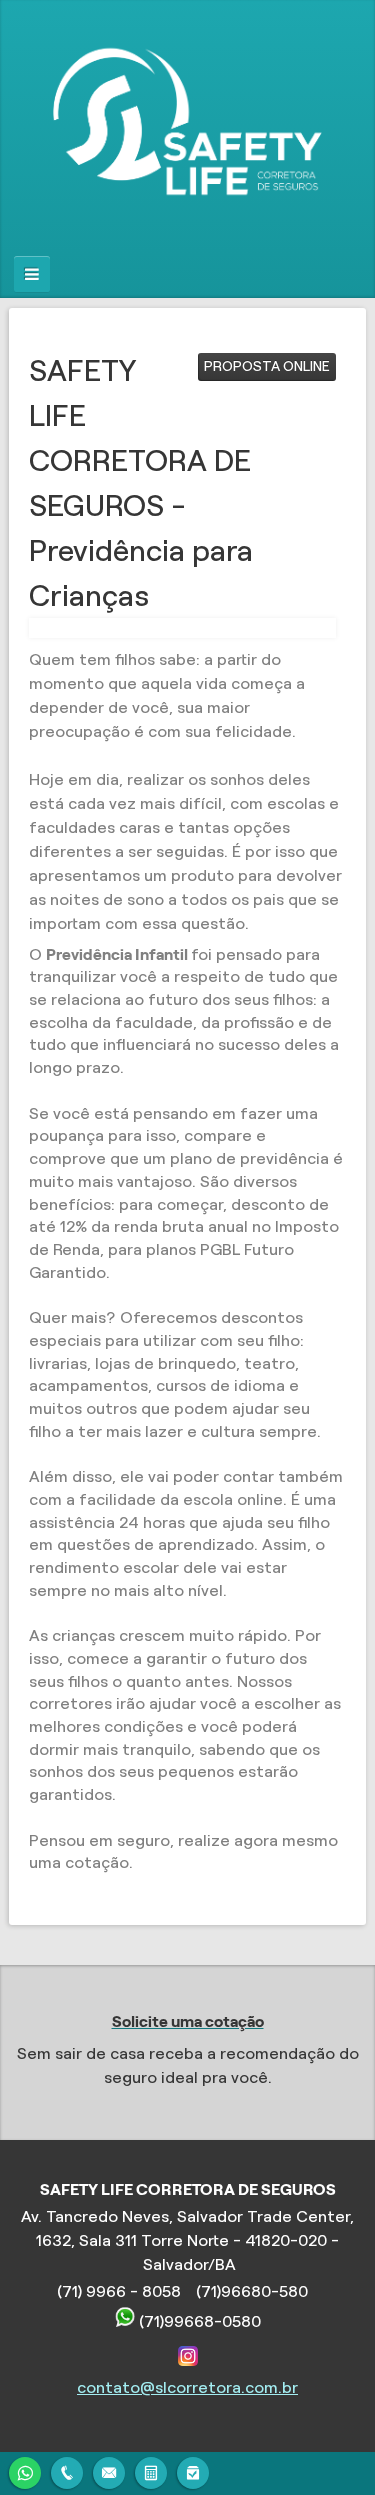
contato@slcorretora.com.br (187, 2387)
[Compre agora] (193, 2470)
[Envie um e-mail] (109, 2470)
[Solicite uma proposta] (151, 2470)
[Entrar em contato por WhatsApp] (25, 2470)
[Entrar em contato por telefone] (67, 2473)
